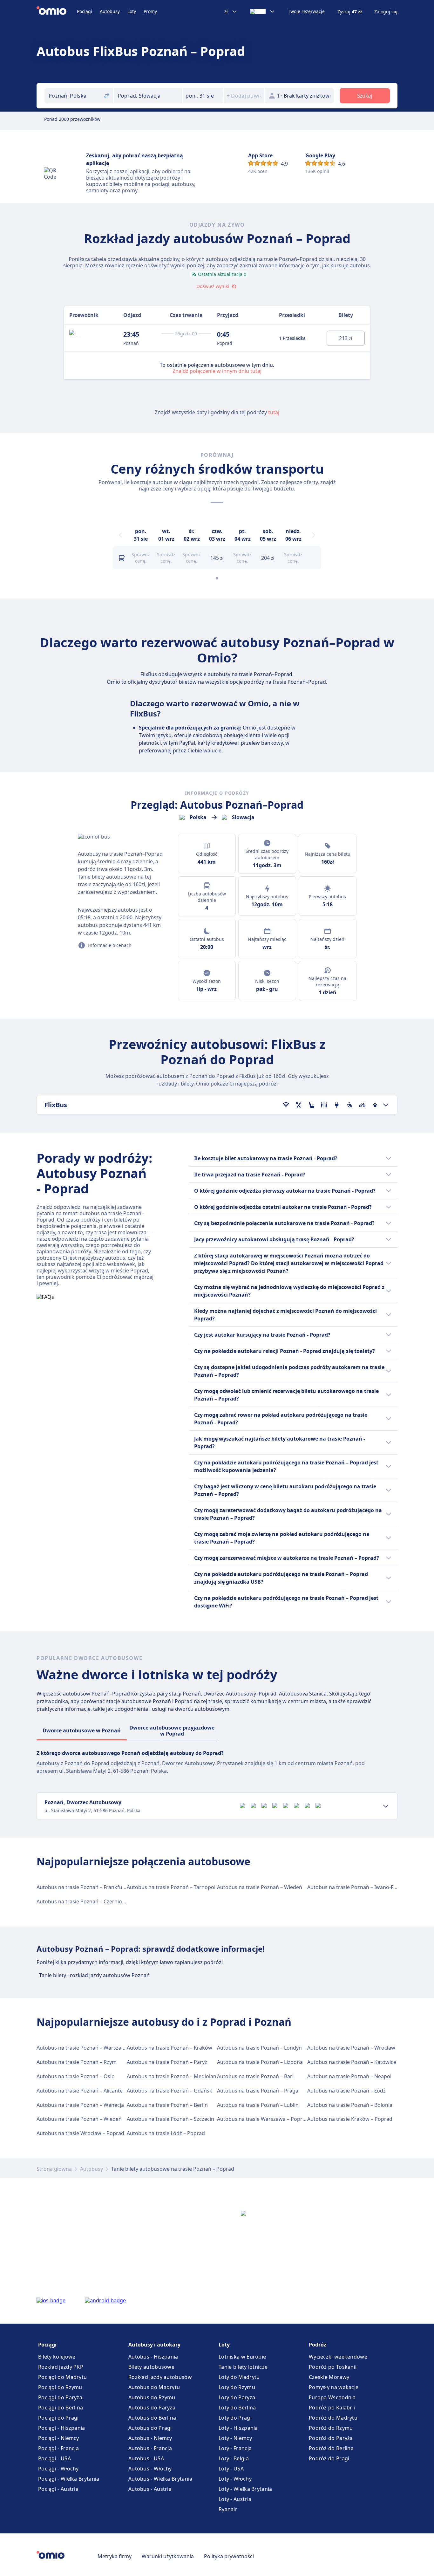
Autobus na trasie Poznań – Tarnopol (171, 1887)
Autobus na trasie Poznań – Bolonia (350, 2105)
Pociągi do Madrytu (62, 2377)
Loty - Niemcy (235, 2438)
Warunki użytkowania (168, 2556)
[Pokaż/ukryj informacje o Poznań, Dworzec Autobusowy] (386, 1806)
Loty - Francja (235, 2448)
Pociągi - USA (54, 2458)
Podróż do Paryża (331, 2438)
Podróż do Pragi (329, 2458)
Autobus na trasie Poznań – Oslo (76, 2076)
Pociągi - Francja (58, 2448)
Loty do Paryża (237, 2397)
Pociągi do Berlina (61, 2408)
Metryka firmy (115, 2556)
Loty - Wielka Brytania (245, 2489)
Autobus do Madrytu (154, 2387)
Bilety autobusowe (151, 2367)
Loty (132, 11)
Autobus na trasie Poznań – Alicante (80, 2091)
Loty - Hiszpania (238, 2428)
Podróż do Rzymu (331, 2428)
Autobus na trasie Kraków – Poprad (350, 2119)
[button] (203, 96)
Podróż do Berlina (331, 2448)
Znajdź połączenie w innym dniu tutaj (217, 371)
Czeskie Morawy (329, 2377)
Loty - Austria (235, 2499)
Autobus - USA (146, 2458)
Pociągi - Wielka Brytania (69, 2479)
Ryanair (228, 2509)
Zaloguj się (386, 12)
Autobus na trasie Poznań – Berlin (167, 2105)
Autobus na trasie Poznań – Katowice (352, 2062)
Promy (150, 11)
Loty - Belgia (234, 2458)
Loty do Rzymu (237, 2387)
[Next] (314, 535)
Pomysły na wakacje (334, 2387)
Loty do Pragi (235, 2418)
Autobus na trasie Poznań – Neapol (349, 2076)
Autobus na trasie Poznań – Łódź (346, 2091)
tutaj (274, 412)
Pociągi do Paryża (60, 2397)
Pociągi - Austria (58, 2489)
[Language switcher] (263, 11)
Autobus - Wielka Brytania (160, 2479)
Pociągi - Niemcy (59, 2438)
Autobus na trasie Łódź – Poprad (166, 2133)
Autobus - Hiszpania (153, 2357)
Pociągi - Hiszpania (62, 2428)
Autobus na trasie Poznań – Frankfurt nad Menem (97, 1887)
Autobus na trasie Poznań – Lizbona (260, 2062)
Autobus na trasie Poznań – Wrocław (351, 2048)
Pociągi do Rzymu (60, 2387)
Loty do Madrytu (239, 2377)
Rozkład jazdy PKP (61, 2367)
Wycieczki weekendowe (338, 2357)
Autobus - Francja (150, 2448)
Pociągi (85, 11)
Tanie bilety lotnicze (243, 2367)
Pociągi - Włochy (58, 2469)
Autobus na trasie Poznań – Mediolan (172, 2076)
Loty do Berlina (237, 2408)
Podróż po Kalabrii (332, 2408)
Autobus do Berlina (152, 2418)
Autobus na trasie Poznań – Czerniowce (84, 1901)
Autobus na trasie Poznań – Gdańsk (170, 2091)
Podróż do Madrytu (333, 2418)
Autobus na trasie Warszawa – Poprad (263, 2119)
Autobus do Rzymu (152, 2397)
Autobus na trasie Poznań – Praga (258, 2091)
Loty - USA (231, 2469)
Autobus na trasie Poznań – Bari (255, 2076)
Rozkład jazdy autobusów (160, 2377)
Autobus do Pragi (150, 2428)
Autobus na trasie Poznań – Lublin (258, 2105)
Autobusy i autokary (154, 2345)
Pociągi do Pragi (58, 2418)
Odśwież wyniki (213, 286)
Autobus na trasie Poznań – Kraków (170, 2048)
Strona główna (54, 2169)
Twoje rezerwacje (306, 11)
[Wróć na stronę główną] (57, 11)
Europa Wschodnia (332, 2397)
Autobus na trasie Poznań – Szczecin (170, 2119)
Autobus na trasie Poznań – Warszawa (82, 2048)
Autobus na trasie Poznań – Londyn (259, 2048)
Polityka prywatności (229, 2556)
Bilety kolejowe (57, 2357)
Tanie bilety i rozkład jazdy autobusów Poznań (94, 1975)
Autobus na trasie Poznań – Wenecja (80, 2105)
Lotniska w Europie (242, 2357)
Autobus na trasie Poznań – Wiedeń (260, 1887)
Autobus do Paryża (152, 2408)
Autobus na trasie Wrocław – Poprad (80, 2133)
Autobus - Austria (150, 2489)
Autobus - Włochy (150, 2469)
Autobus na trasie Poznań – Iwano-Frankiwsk (361, 1887)
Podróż (318, 2345)
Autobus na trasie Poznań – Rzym (77, 2062)
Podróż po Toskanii (333, 2367)
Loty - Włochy (235, 2479)
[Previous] (120, 535)
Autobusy (110, 11)
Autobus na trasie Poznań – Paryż (167, 2062)
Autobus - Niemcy (150, 2438)
